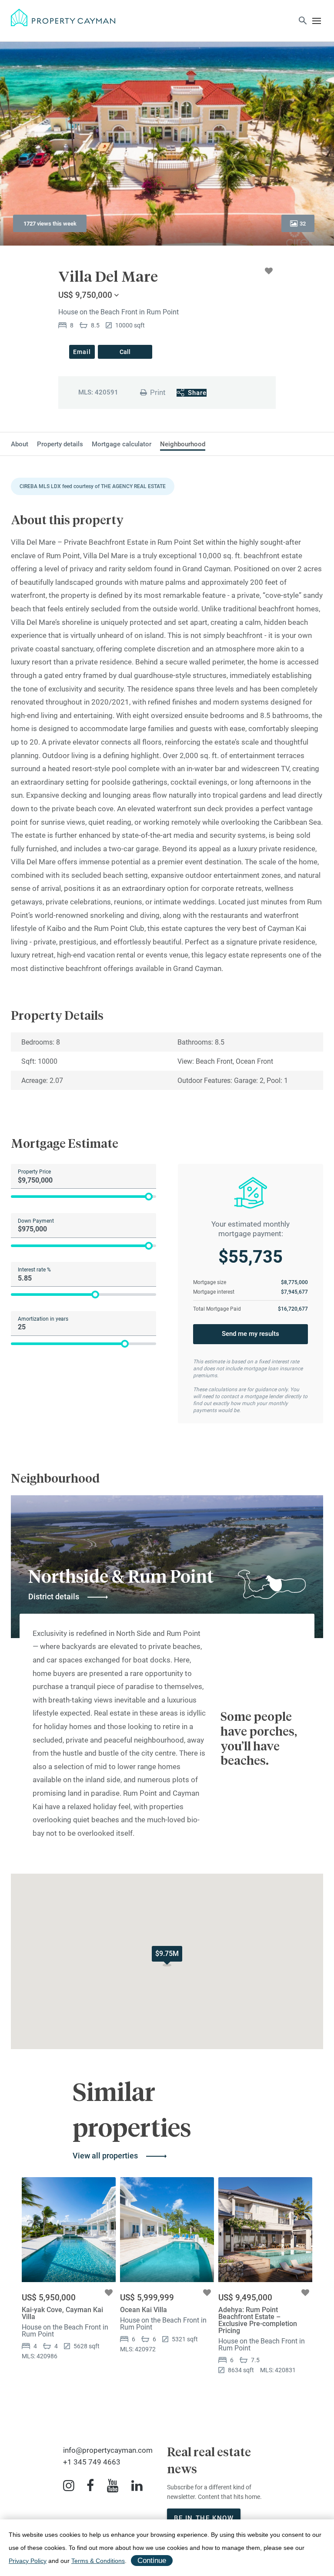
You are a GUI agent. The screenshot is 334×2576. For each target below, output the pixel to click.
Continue (152, 2561)
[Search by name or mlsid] (303, 22)
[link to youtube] (113, 2486)
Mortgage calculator (122, 444)
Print (158, 392)
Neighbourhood (183, 444)
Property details (60, 444)
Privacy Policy (28, 2561)
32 (303, 224)
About (20, 444)
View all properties (105, 2156)
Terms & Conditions (98, 2561)
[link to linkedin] (137, 2486)
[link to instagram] (69, 2486)
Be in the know (204, 2518)
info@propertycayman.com (108, 2450)
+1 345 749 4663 (92, 2462)
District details (54, 1597)
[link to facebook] (90, 2486)
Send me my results (250, 1334)
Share (197, 393)
